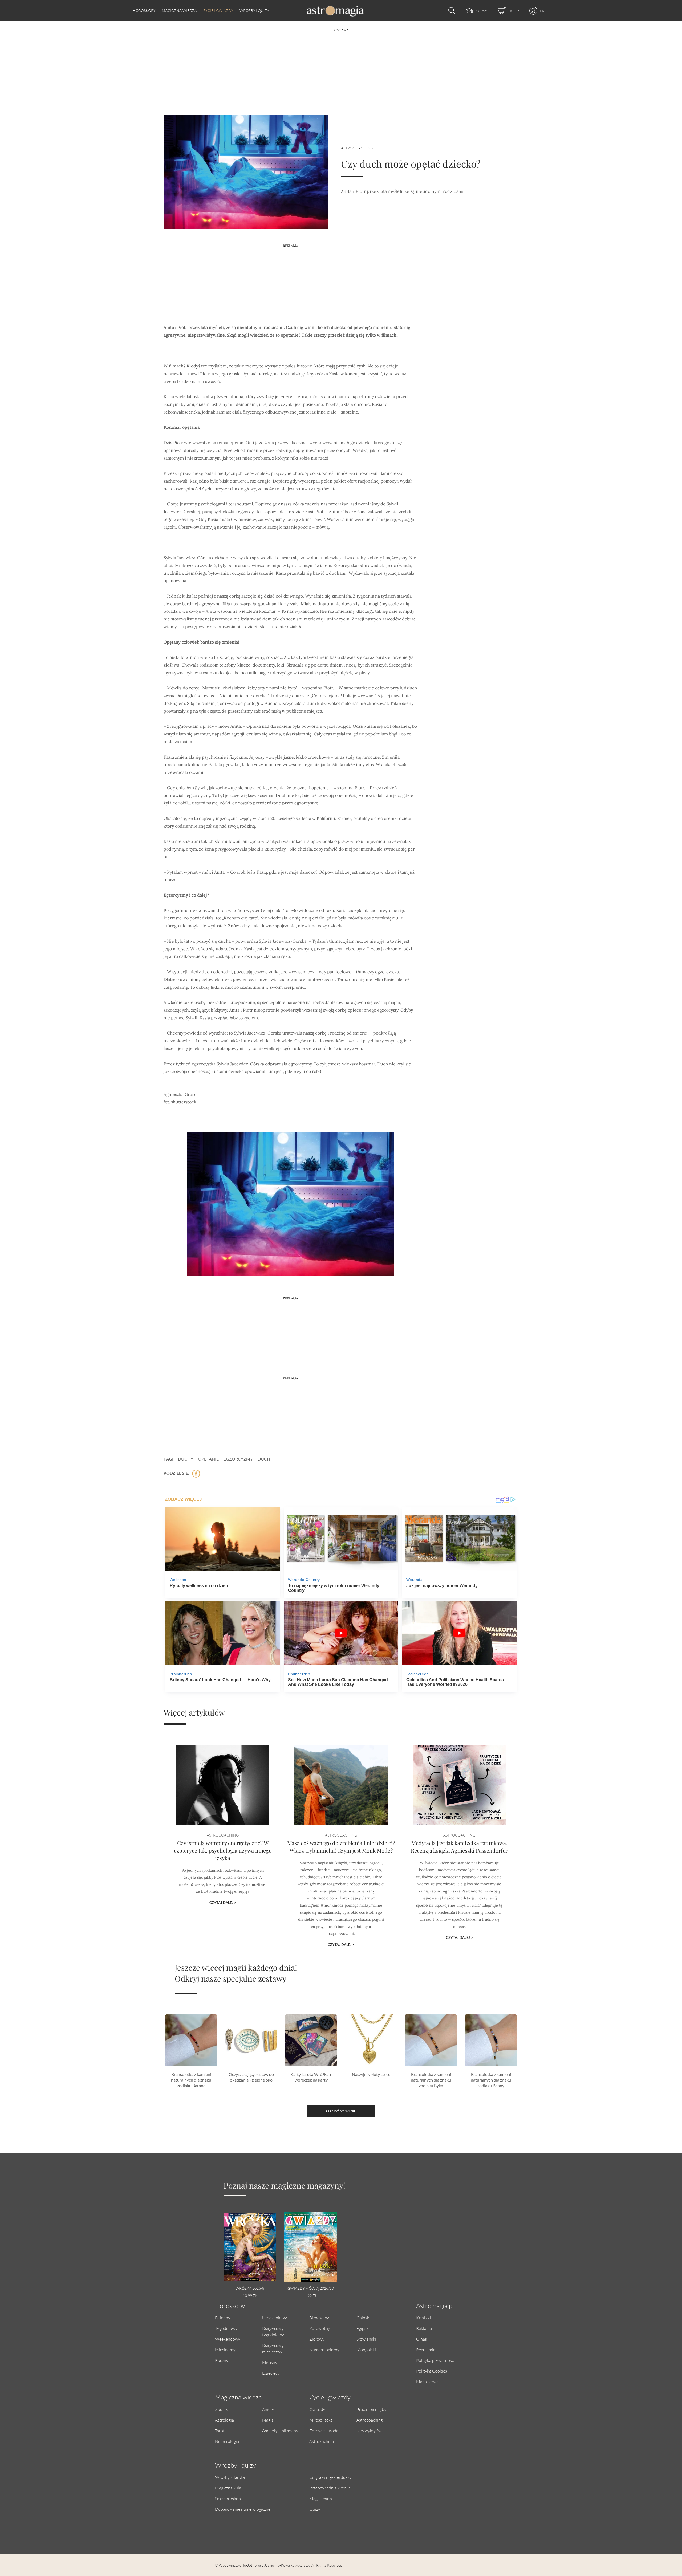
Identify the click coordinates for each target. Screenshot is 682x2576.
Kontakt (424, 2318)
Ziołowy (317, 2339)
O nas (421, 2339)
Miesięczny (225, 2350)
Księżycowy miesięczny (273, 2348)
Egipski (363, 2328)
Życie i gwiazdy (218, 11)
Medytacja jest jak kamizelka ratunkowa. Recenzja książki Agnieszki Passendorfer (459, 1847)
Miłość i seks (321, 2420)
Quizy (315, 2509)
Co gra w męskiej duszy (330, 2477)
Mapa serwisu (429, 2381)
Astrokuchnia (322, 2441)
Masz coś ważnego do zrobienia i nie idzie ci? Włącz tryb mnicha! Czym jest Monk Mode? (341, 1847)
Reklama (424, 2328)
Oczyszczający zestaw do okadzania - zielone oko (251, 2077)
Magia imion (321, 2498)
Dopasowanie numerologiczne (243, 2509)
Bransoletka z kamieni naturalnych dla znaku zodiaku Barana (191, 2080)
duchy (186, 1459)
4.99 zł (311, 2295)
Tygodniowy (226, 2328)
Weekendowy (228, 2339)
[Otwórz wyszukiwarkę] (450, 11)
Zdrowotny (320, 2328)
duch (264, 1459)
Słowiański (366, 2339)
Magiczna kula (228, 2488)
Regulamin (426, 2350)
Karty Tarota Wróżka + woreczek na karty (311, 2077)
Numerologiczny (324, 2350)
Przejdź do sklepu (341, 2111)
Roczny (222, 2360)
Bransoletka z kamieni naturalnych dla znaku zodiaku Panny (491, 2080)
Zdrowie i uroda (324, 2430)
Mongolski (366, 2350)
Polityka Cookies (432, 2371)
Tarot (220, 2430)
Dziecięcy (271, 2373)
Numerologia (227, 2441)
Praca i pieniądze (372, 2409)
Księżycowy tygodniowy (273, 2331)
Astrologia (224, 2420)
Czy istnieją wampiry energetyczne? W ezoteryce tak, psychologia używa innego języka (223, 1850)
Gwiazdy (317, 2409)
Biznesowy (319, 2318)
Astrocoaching (357, 148)
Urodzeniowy (275, 2318)
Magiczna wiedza (179, 11)
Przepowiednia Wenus (330, 2488)
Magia (268, 2420)
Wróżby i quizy (254, 11)
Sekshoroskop (228, 2498)
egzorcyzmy (238, 1459)
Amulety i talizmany (280, 2430)
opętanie (208, 1459)
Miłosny (270, 2362)
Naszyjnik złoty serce (371, 2074)
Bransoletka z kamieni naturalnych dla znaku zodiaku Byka (431, 2080)
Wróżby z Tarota (230, 2477)
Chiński (363, 2318)
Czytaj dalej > (223, 1903)
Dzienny (223, 2318)
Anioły (268, 2409)
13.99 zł (250, 2295)
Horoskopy (144, 11)
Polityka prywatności (435, 2360)
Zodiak (221, 2409)
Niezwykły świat (371, 2430)
